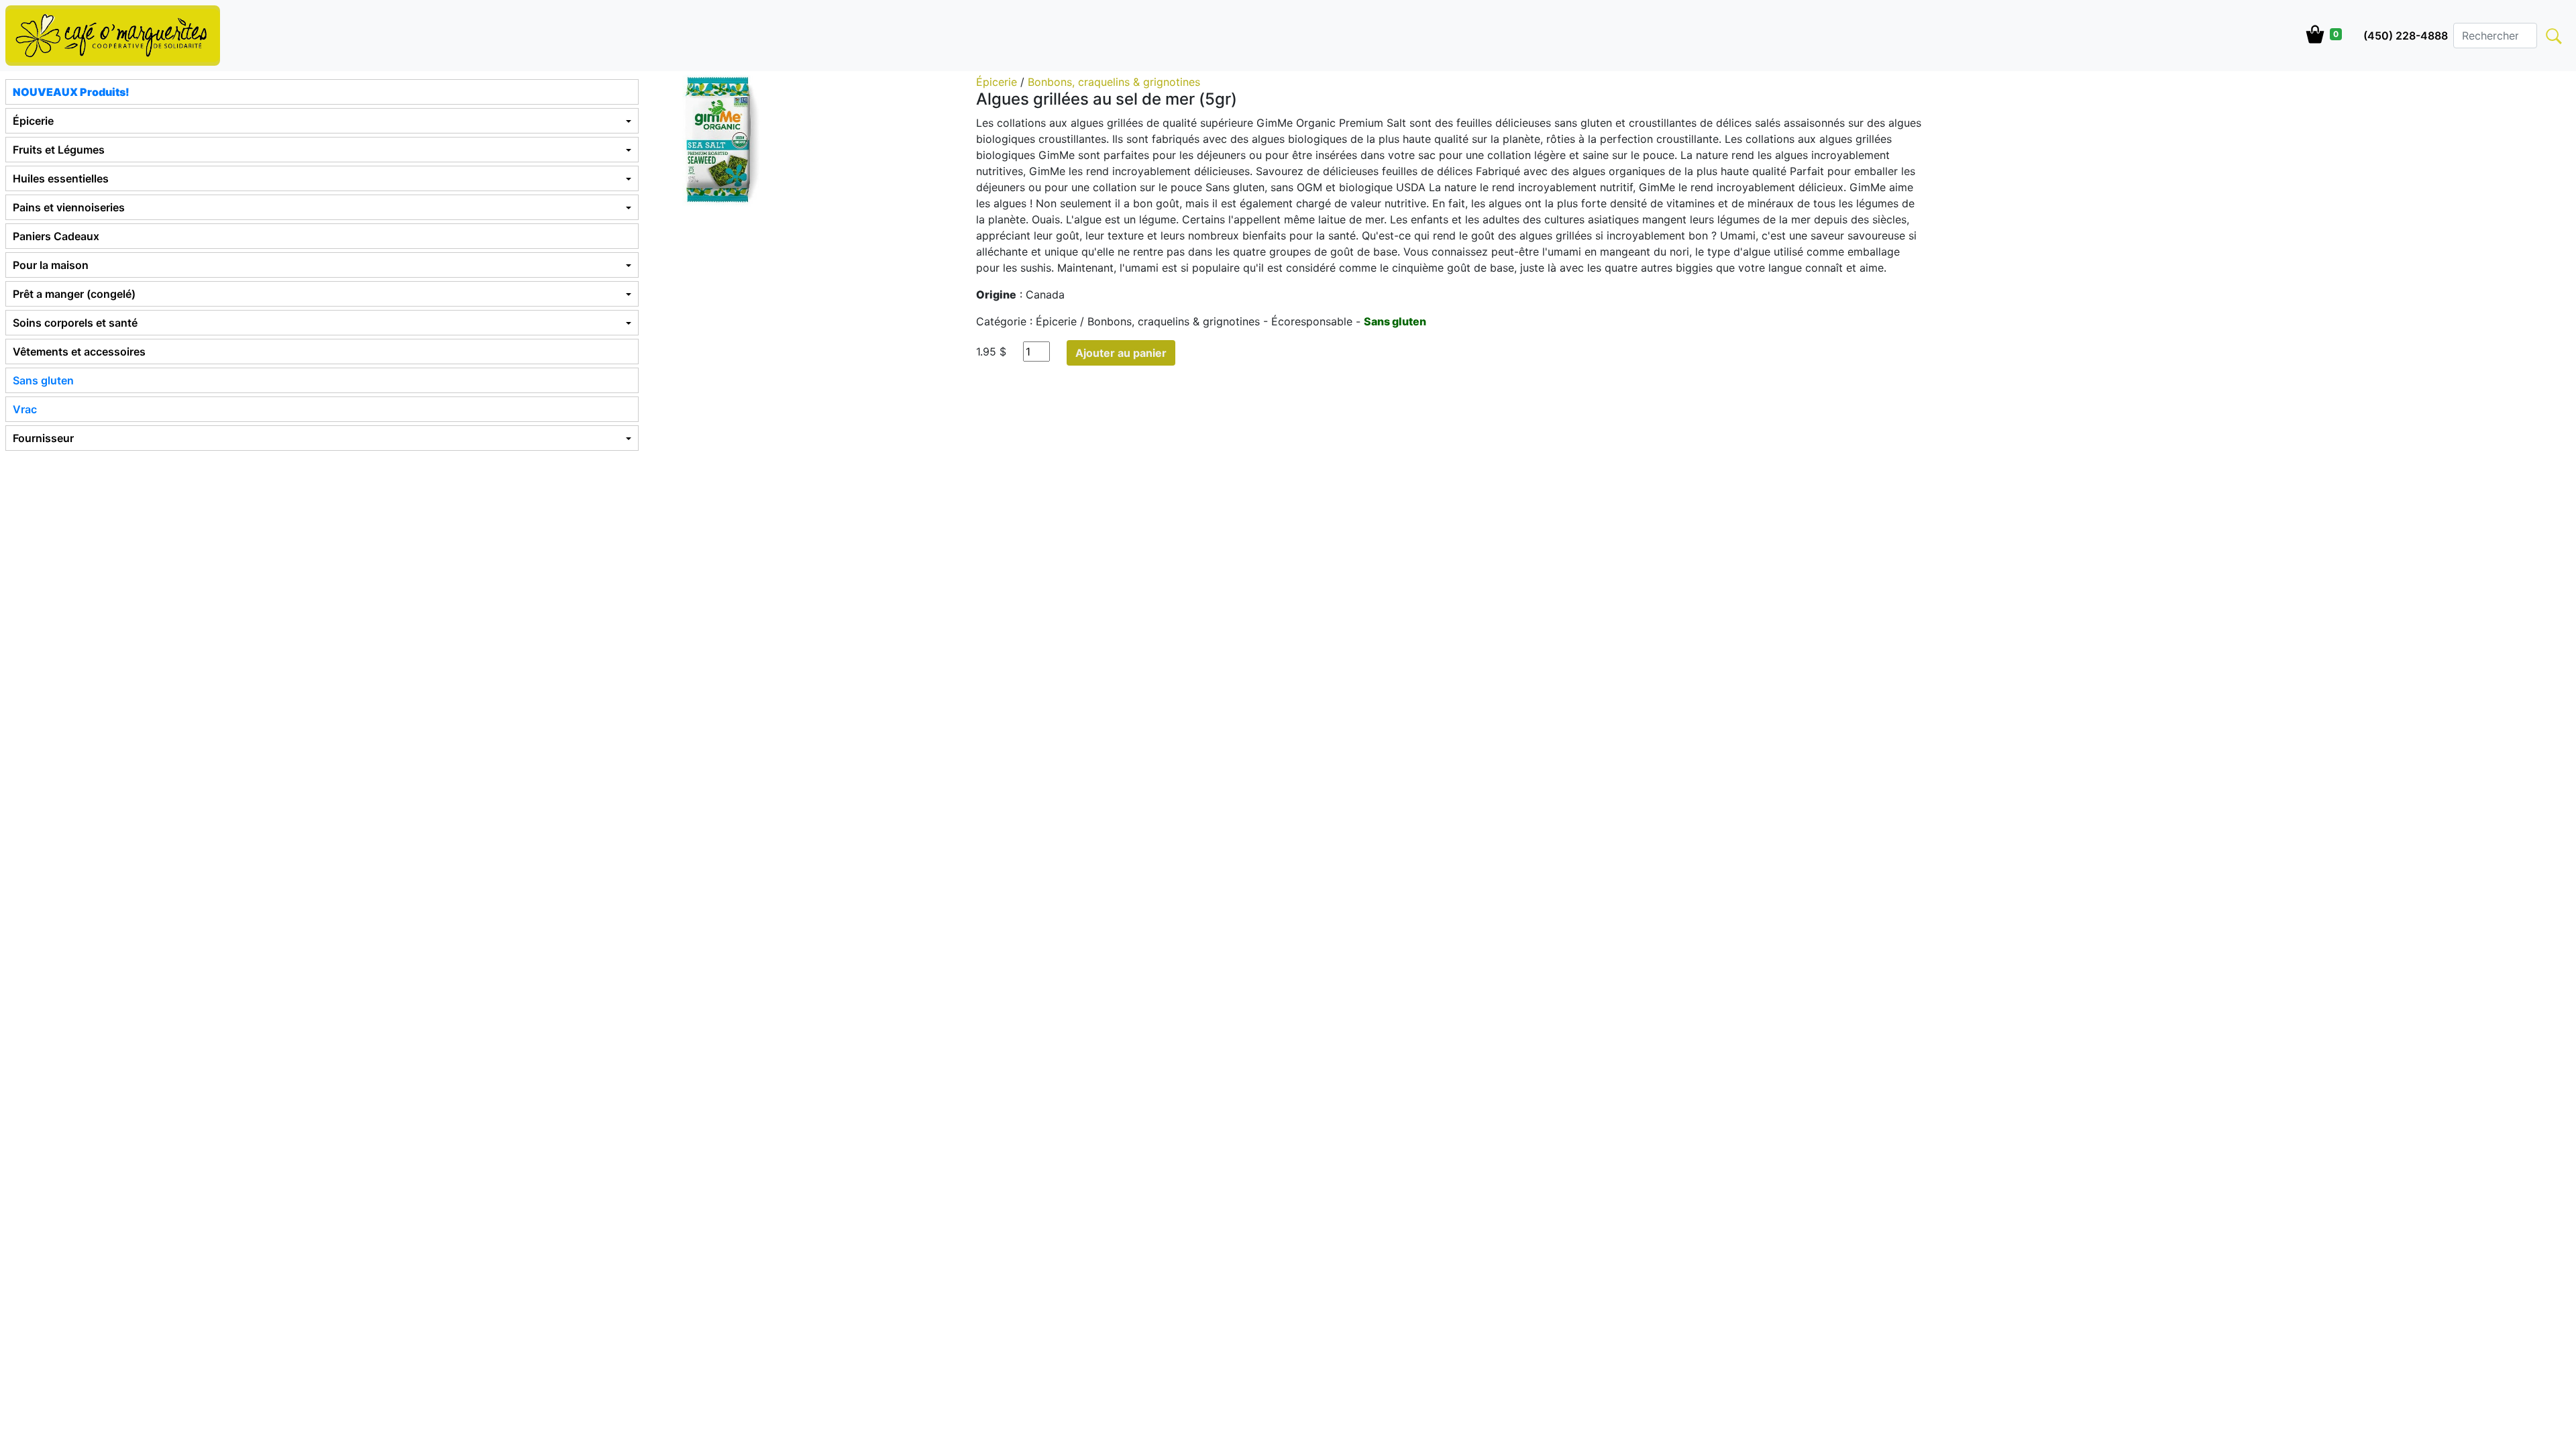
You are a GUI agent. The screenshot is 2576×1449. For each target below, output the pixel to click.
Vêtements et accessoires (79, 352)
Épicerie (998, 82)
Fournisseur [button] (43, 438)
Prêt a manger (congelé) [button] (74, 294)
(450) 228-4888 (2406, 36)
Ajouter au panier (1121, 353)
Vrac (25, 409)
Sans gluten (43, 380)
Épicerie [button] (33, 121)
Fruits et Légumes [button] (59, 150)
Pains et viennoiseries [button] (69, 207)
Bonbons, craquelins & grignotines (1114, 82)
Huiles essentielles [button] (61, 178)
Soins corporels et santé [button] (75, 323)
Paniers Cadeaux (56, 236)
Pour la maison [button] (51, 265)
